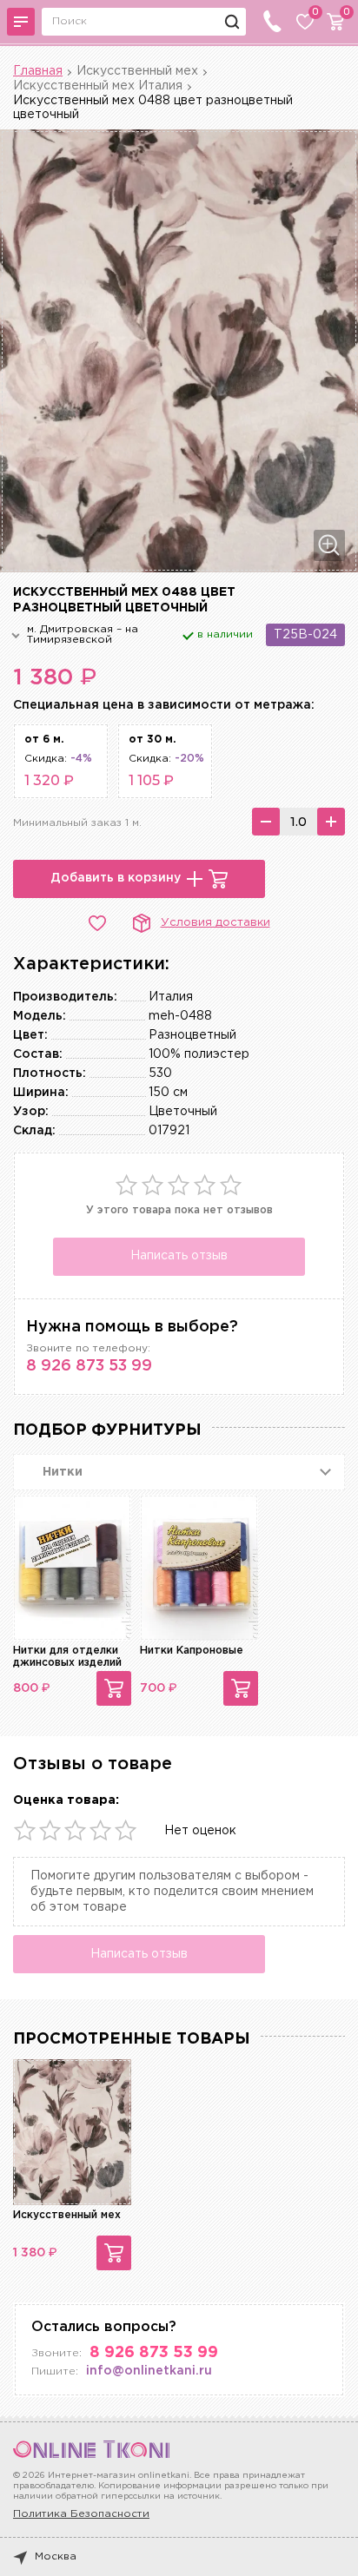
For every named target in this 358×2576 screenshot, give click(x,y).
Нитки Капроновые (192, 1651)
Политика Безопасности (81, 2514)
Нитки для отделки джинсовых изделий (67, 1657)
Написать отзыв (179, 1256)
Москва (56, 2556)
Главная (38, 71)
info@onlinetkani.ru (149, 2371)
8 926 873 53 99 (89, 1366)
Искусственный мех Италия (98, 86)
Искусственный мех (137, 71)
